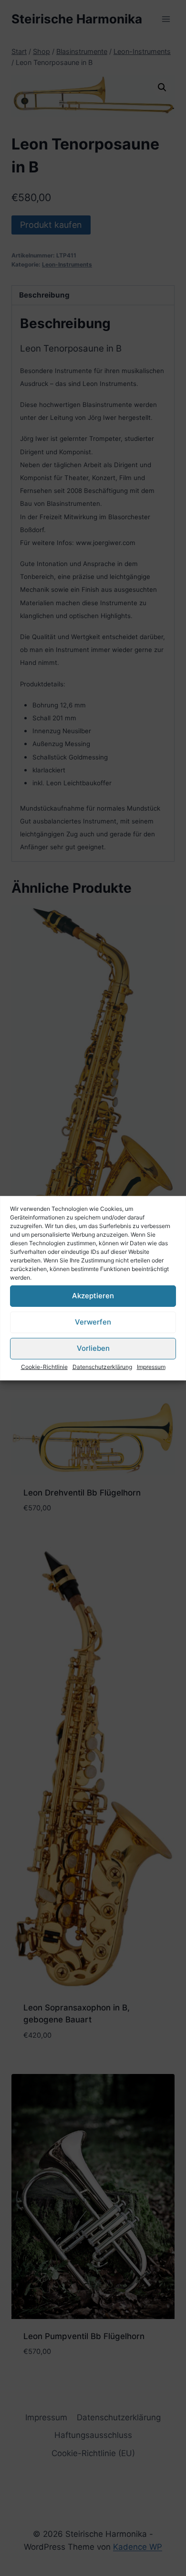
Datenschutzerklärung (102, 1366)
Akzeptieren (93, 1296)
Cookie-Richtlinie (44, 1366)
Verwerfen (93, 1322)
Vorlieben (93, 1348)
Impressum (151, 1366)
